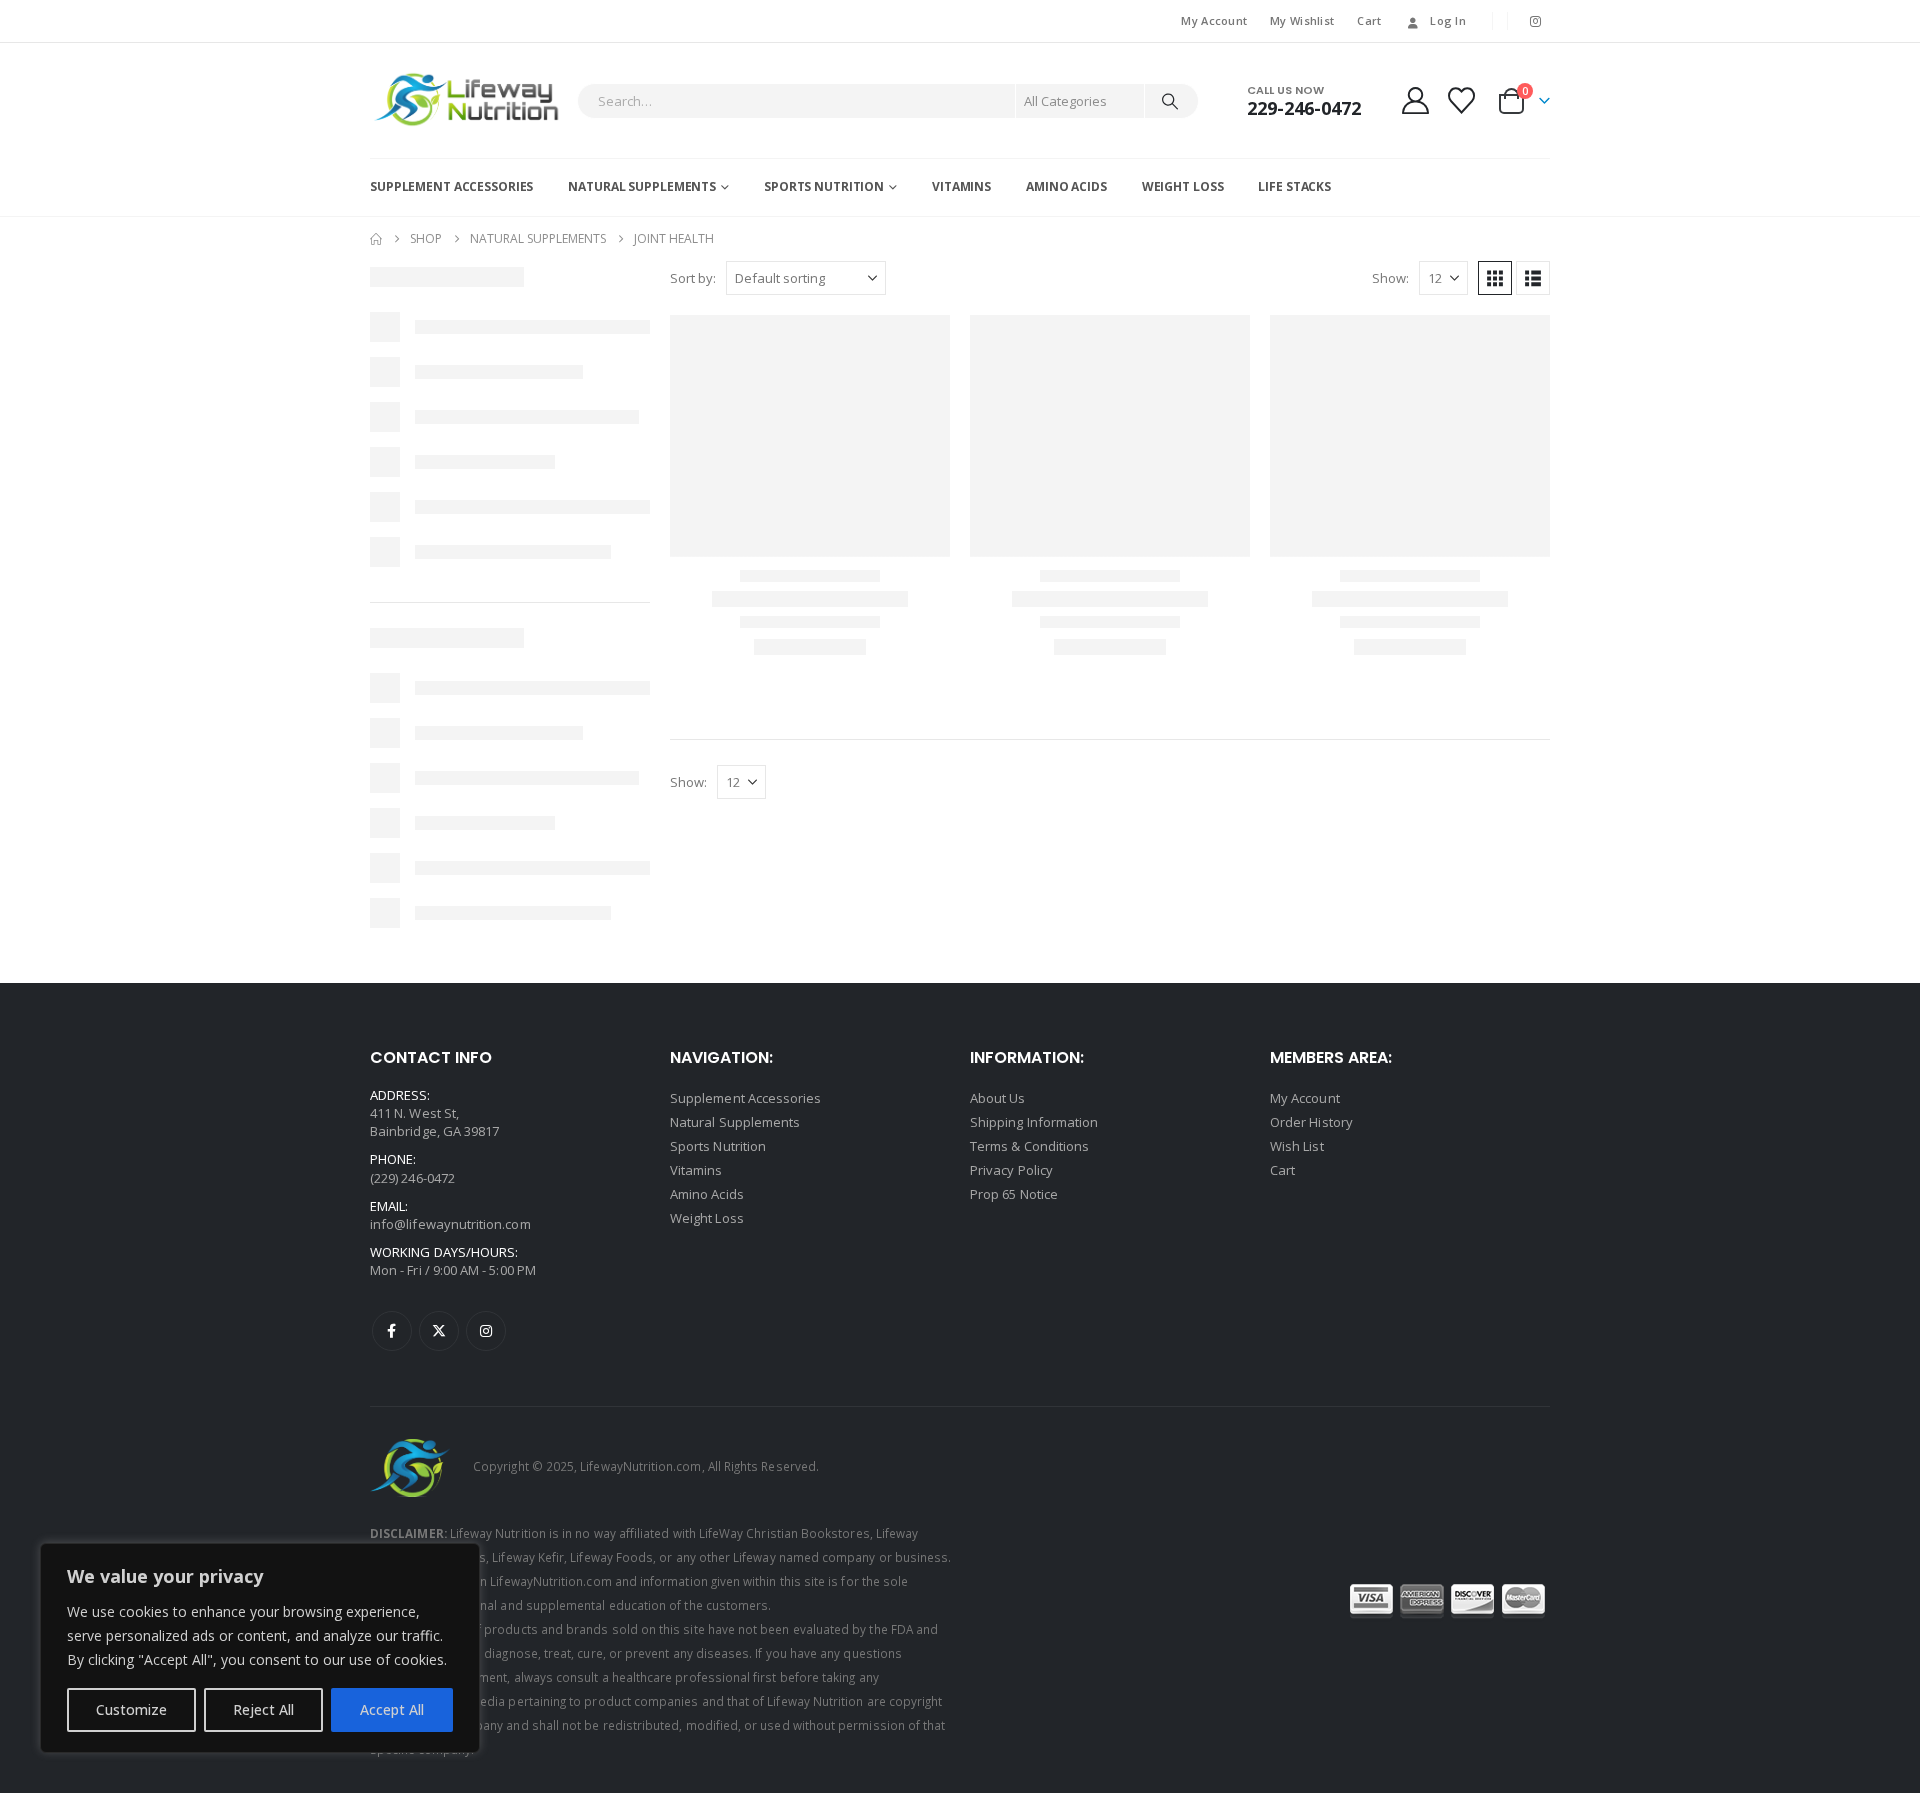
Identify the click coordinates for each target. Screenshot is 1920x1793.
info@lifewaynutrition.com (450, 1224)
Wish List (1297, 1146)
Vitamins (961, 186)
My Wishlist (1302, 20)
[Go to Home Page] (376, 239)
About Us (998, 1098)
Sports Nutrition (824, 186)
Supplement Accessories (451, 186)
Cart (1369, 20)
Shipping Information (1034, 1122)
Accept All (392, 1709)
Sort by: (693, 278)
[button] (1495, 278)
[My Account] (1415, 100)
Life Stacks (1294, 186)
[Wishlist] (1462, 100)
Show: (1390, 278)
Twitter (439, 1331)
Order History (1311, 1122)
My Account (1214, 20)
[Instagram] (1536, 21)
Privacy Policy (1011, 1170)
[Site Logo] (468, 100)
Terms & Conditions (1029, 1146)
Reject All (263, 1709)
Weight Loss (1183, 186)
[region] (260, 1648)
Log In (1448, 20)
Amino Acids (1066, 186)
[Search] (1170, 101)
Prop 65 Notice (1014, 1194)
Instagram (486, 1331)
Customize (131, 1709)
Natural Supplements (642, 186)
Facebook (392, 1331)
